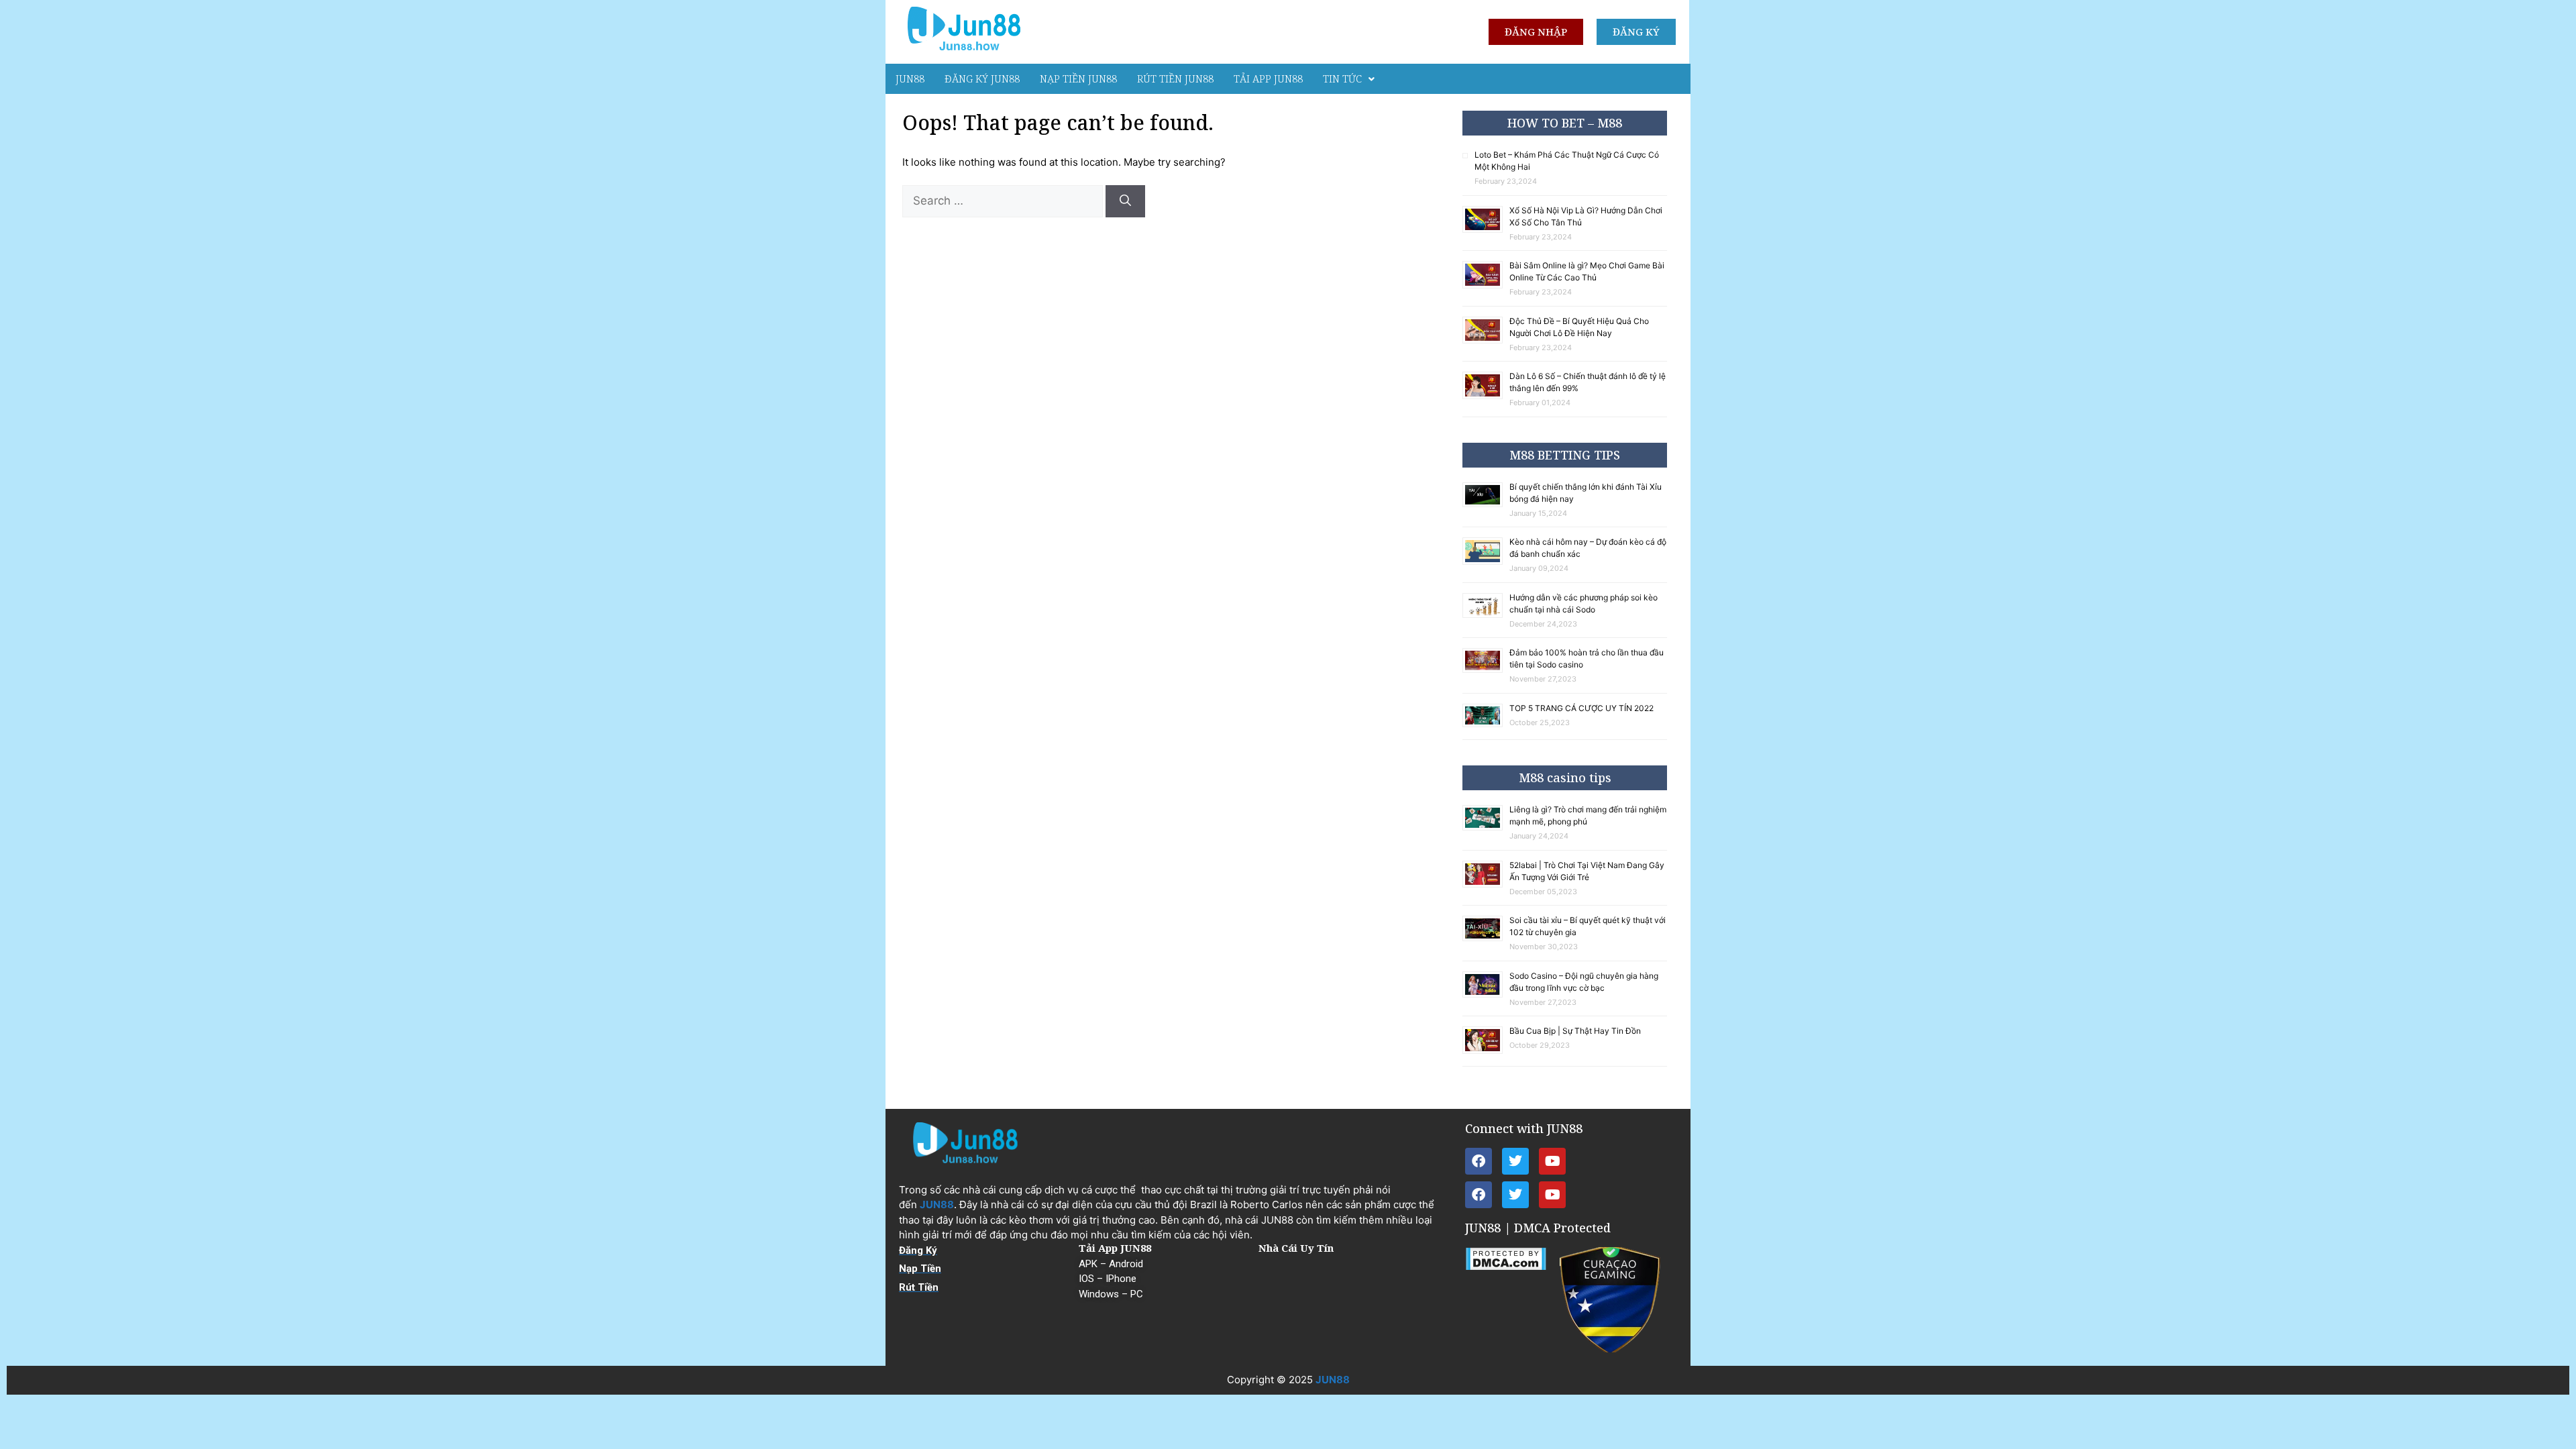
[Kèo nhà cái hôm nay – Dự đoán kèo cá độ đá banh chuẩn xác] (1486, 562)
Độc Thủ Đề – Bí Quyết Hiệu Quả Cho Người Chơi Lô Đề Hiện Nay (1579, 327)
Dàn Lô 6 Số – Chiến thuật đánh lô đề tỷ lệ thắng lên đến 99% (1588, 382)
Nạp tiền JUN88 (1078, 78)
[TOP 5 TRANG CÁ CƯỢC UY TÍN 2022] (1486, 725)
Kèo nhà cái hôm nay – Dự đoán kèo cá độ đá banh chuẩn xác (1588, 548)
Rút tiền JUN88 (1175, 78)
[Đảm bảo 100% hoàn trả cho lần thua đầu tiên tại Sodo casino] (1486, 670)
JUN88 (910, 78)
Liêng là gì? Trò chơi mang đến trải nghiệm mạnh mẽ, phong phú (1588, 815)
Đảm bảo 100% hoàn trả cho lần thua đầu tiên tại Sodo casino (1587, 658)
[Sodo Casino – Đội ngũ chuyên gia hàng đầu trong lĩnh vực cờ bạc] (1486, 995)
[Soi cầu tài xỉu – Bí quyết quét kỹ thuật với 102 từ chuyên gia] (1486, 939)
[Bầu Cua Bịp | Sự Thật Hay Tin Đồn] (1486, 1052)
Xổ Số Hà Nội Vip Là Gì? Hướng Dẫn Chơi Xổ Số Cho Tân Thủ (1586, 216)
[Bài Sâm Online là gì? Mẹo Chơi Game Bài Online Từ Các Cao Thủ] (1486, 286)
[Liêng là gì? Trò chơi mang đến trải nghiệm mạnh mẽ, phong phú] (1486, 828)
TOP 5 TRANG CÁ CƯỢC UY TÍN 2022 (1581, 708)
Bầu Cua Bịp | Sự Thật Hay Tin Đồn (1575, 1031)
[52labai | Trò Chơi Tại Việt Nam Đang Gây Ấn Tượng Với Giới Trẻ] (1486, 885)
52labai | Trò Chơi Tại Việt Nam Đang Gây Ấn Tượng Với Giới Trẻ (1587, 871)
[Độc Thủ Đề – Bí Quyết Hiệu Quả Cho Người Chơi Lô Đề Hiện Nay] (1486, 341)
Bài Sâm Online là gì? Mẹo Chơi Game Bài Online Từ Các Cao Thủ (1587, 271)
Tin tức (1342, 78)
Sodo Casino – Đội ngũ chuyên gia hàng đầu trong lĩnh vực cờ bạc (1584, 982)
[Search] (1125, 201)
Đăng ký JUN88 (982, 78)
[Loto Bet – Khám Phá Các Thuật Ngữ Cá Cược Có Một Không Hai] (1468, 156)
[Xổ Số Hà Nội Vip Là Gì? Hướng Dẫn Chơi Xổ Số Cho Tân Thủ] (1486, 230)
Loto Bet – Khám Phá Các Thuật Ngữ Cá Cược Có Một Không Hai (1567, 161)
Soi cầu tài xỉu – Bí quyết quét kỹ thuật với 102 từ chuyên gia (1588, 926)
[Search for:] (1004, 201)
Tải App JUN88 (1268, 78)
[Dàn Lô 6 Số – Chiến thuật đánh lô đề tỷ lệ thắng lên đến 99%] (1486, 397)
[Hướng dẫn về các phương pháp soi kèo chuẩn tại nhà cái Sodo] (1486, 615)
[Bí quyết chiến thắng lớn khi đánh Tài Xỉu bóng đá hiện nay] (1486, 505)
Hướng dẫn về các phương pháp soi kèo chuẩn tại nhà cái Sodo (1584, 603)
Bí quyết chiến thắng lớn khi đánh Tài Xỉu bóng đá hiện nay (1586, 493)
